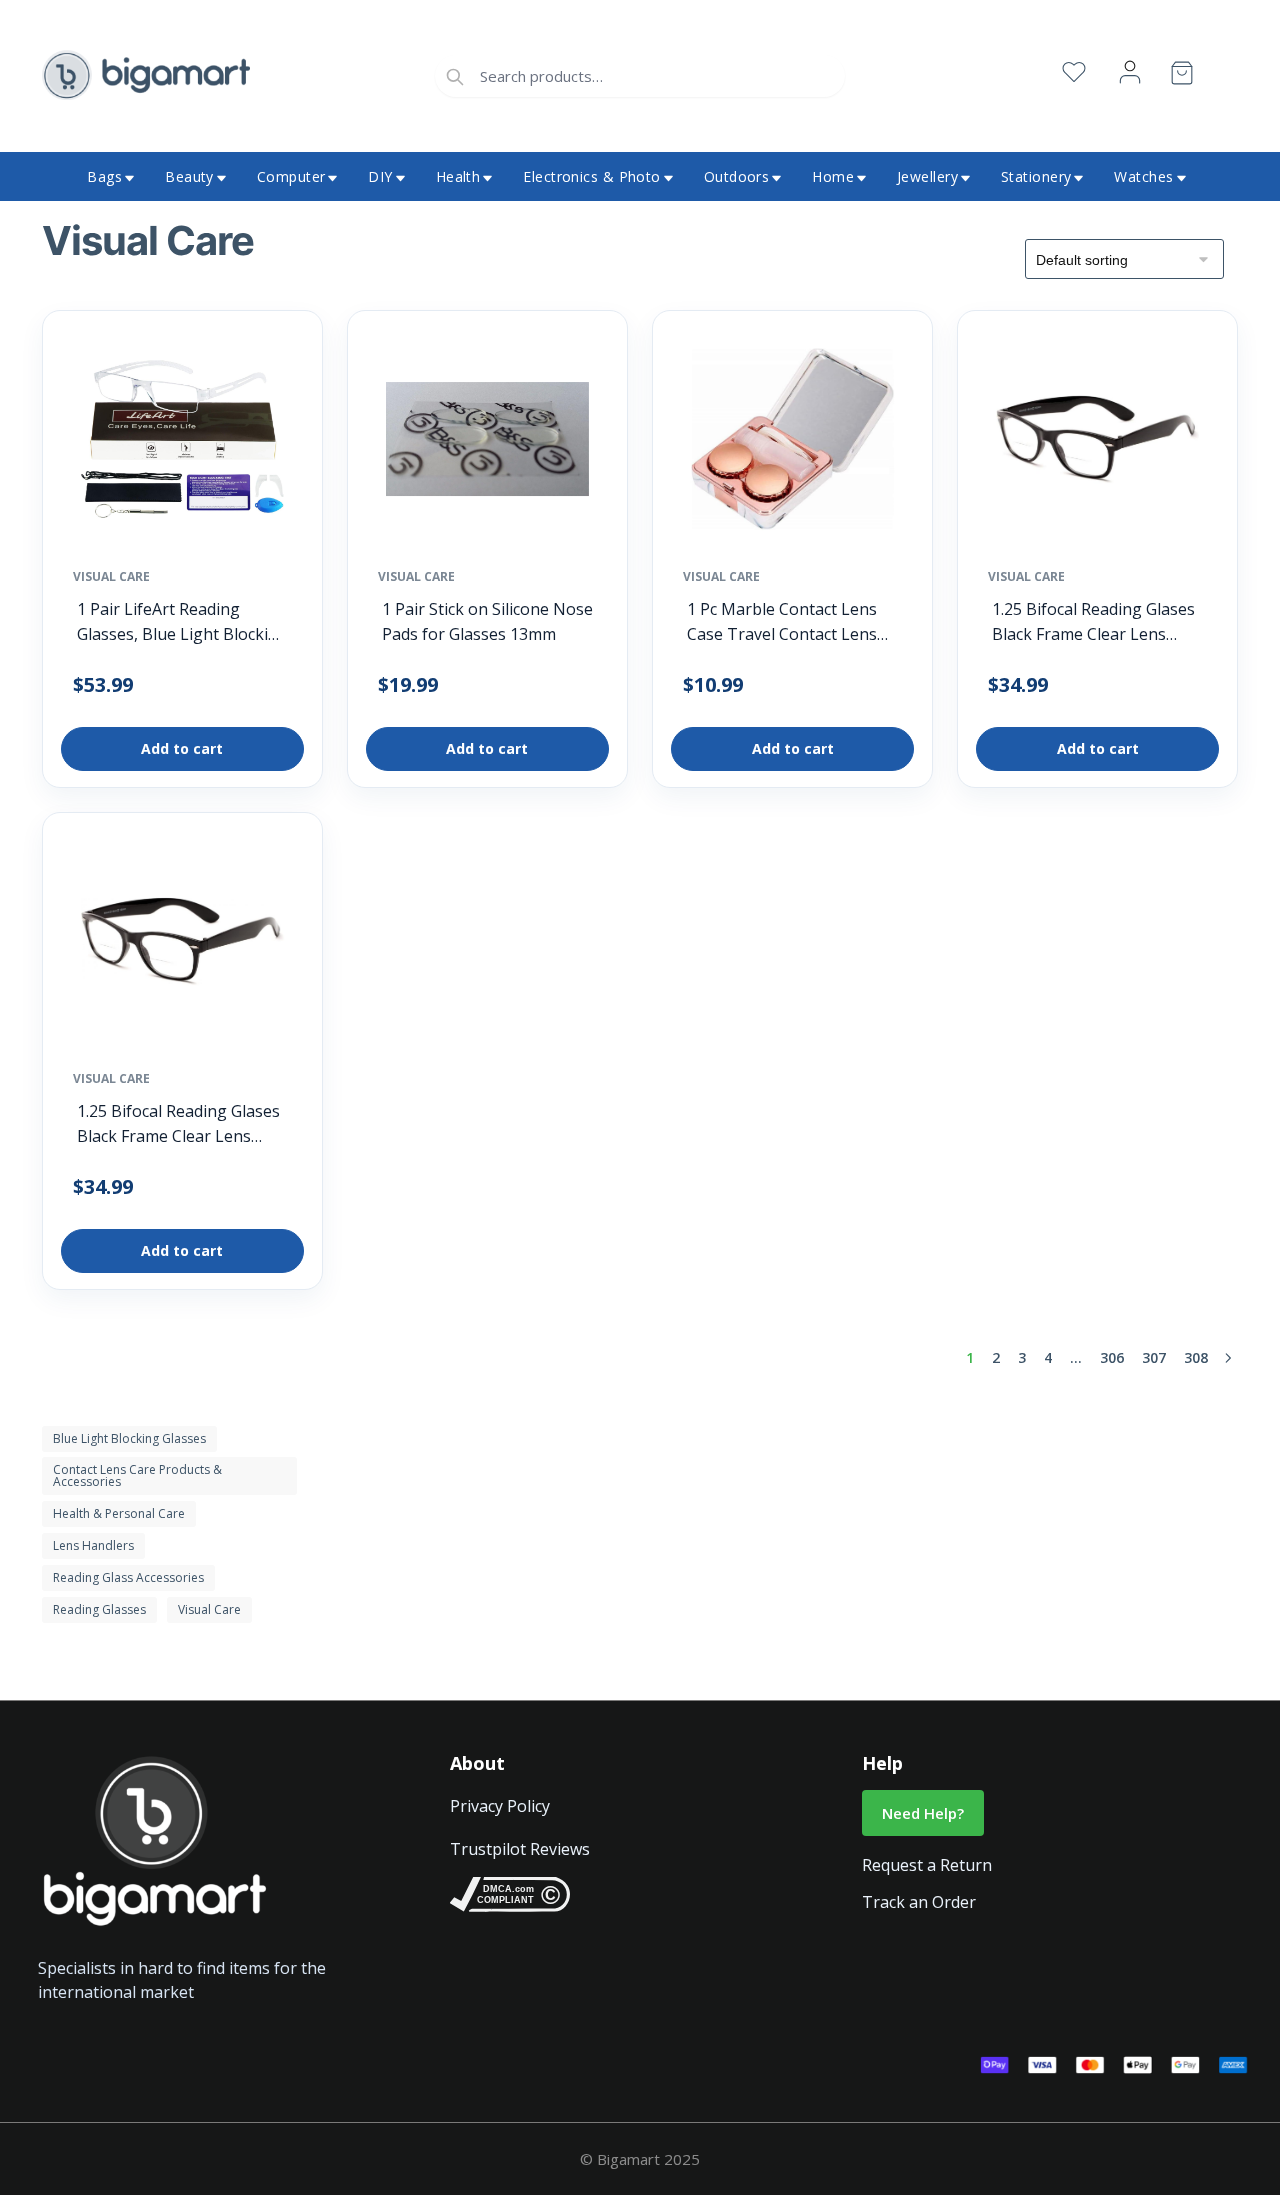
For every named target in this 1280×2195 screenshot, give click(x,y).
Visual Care (111, 577)
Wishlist (1074, 72)
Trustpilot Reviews (520, 1849)
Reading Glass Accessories (128, 1577)
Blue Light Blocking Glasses (129, 1438)
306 (1112, 1357)
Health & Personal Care (119, 1513)
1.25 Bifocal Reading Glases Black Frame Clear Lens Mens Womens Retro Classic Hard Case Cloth (1093, 622)
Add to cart (182, 748)
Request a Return (927, 1865)
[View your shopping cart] (1182, 76)
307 (1154, 1357)
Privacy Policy (500, 1806)
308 (1196, 1357)
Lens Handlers (93, 1545)
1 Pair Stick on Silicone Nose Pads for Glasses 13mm (487, 621)
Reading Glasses (99, 1609)
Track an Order (919, 1902)
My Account (1130, 72)
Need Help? (923, 1813)
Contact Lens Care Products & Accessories (137, 1475)
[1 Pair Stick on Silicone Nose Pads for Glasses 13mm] (487, 444)
